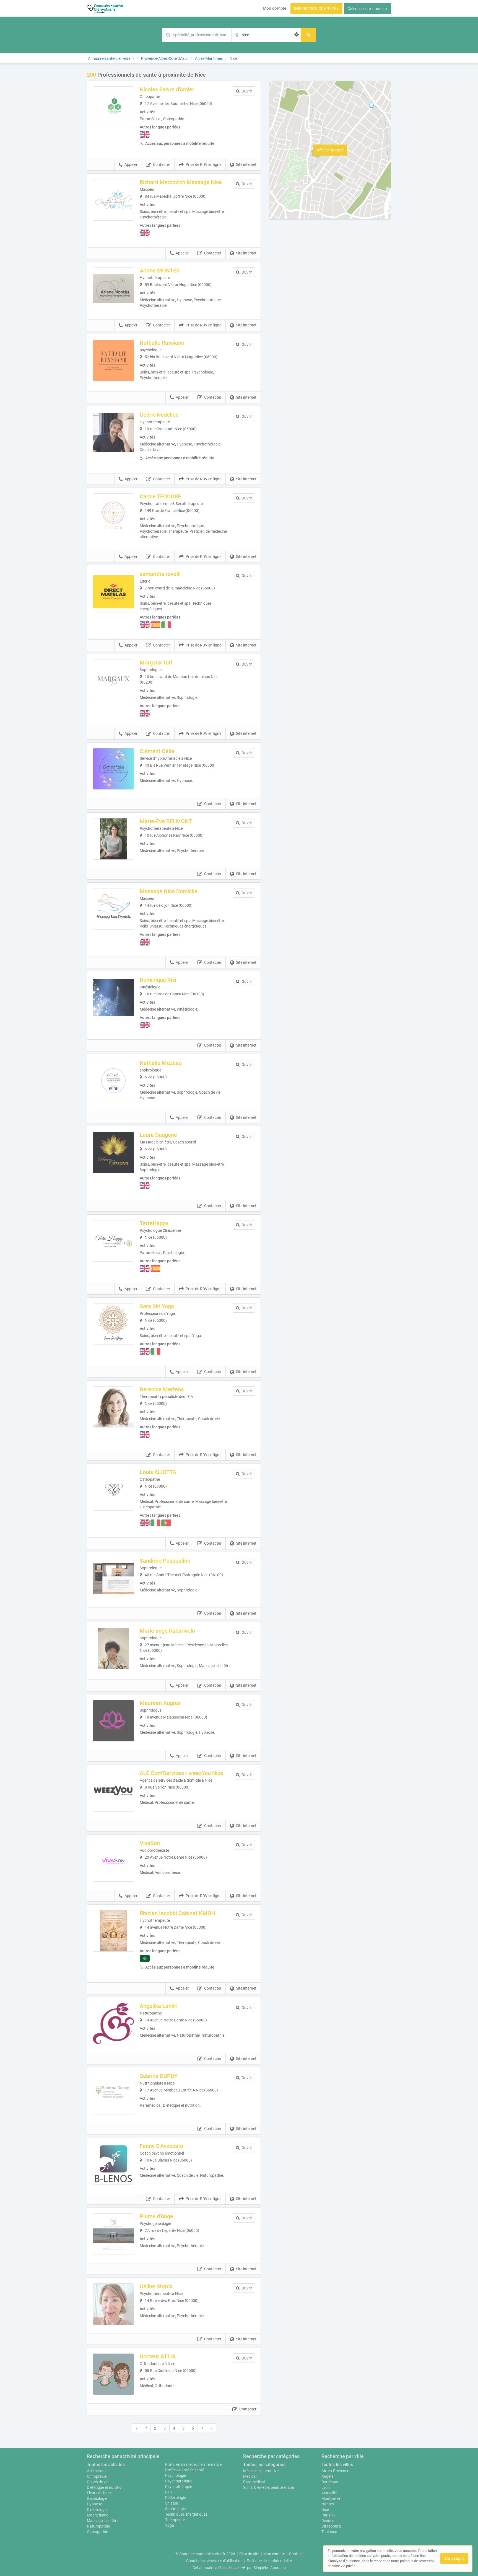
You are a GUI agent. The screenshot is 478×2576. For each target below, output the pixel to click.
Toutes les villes (337, 2465)
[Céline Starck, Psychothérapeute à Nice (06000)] (113, 2304)
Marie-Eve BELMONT (166, 821)
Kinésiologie (97, 2510)
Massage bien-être (103, 2521)
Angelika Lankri (159, 2006)
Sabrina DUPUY (159, 2076)
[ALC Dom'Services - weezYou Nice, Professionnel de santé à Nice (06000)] (113, 1791)
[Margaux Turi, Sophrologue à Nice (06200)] (113, 680)
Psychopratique (179, 2481)
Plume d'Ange (156, 2216)
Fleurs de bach (99, 2493)
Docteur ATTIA (158, 2356)
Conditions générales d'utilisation (214, 2561)
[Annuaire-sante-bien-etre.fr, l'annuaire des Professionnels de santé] (105, 8)
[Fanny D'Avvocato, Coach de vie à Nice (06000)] (113, 2164)
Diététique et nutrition (105, 2487)
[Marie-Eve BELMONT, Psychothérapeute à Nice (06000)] (113, 839)
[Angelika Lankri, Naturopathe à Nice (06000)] (113, 2024)
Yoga (170, 2525)
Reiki (169, 2492)
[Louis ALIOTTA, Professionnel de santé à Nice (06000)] (113, 1490)
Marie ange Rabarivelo (167, 1631)
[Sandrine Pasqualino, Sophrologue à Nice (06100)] (113, 1578)
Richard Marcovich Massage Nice (181, 182)
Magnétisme (98, 2515)
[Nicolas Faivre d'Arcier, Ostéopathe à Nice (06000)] (113, 107)
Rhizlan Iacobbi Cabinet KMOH (177, 1913)
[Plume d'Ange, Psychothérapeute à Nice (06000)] (113, 2234)
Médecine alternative (261, 2471)
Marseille (329, 2493)
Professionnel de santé (185, 2470)
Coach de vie (98, 2482)
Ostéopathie (97, 2532)
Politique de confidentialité (269, 2561)
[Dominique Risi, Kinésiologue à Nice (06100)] (113, 998)
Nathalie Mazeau (161, 1063)
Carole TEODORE (160, 496)
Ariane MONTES (160, 271)
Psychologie (176, 2475)
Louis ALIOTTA (158, 1472)
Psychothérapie (179, 2487)
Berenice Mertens (162, 1389)
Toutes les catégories (264, 2465)
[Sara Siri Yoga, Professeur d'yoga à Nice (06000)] (113, 1324)
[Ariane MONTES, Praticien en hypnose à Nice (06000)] (113, 288)
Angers (328, 2476)
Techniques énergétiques (186, 2514)
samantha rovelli (160, 574)
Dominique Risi (158, 980)
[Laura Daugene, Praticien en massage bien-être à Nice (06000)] (113, 1153)
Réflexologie (176, 2498)
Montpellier (331, 2498)
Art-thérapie (97, 2471)
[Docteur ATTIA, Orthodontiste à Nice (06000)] (113, 2374)
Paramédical (254, 2482)
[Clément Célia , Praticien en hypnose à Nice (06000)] (113, 769)
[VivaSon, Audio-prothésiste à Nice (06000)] (113, 1861)
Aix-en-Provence (335, 2471)
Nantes (328, 2504)
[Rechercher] (308, 35)
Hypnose (94, 2504)
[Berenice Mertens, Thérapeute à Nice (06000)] (113, 1407)
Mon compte (275, 8)
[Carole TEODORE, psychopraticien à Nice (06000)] (113, 514)
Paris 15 (328, 2515)
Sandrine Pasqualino (165, 1561)
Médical (250, 2476)
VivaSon (150, 1843)
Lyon (326, 2487)
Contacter (162, 164)
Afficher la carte (330, 150)
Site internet (246, 164)
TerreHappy (154, 1223)
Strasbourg (331, 2526)
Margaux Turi (156, 663)
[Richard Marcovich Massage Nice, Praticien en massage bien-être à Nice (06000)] (113, 200)
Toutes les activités (106, 2465)
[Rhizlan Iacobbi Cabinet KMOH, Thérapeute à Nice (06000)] (113, 1931)
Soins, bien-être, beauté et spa (269, 2487)
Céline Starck (156, 2286)
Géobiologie (97, 2498)
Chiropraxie (97, 2476)
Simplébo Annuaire (270, 2568)
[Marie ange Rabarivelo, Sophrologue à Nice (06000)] (113, 1648)
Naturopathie (98, 2526)
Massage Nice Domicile (169, 891)
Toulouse (329, 2532)
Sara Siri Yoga (157, 1306)
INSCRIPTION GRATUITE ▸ (316, 9)
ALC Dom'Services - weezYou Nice (181, 1773)
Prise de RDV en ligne (203, 164)
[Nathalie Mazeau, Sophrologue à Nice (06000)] (113, 1081)
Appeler (131, 164)
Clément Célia (157, 751)
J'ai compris (454, 2559)
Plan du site (249, 2554)
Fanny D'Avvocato (161, 2146)
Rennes (328, 2521)
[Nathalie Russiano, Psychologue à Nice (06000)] (113, 360)
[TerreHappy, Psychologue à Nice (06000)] (113, 1241)
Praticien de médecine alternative (193, 2464)
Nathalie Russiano (162, 343)
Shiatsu (172, 2503)
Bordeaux (330, 2482)
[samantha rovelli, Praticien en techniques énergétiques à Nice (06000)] (113, 592)
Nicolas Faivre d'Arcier (167, 89)
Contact (296, 2554)
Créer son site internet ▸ (367, 9)
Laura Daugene (158, 1135)
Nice (325, 2510)
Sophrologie (175, 2509)
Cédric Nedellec (159, 415)
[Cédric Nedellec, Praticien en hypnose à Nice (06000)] (113, 432)
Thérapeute (175, 2520)
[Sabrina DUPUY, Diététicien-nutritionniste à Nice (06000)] (113, 2094)
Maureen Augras (160, 1703)
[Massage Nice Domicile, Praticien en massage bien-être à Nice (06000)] (113, 909)
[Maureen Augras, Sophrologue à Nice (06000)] (113, 1721)
